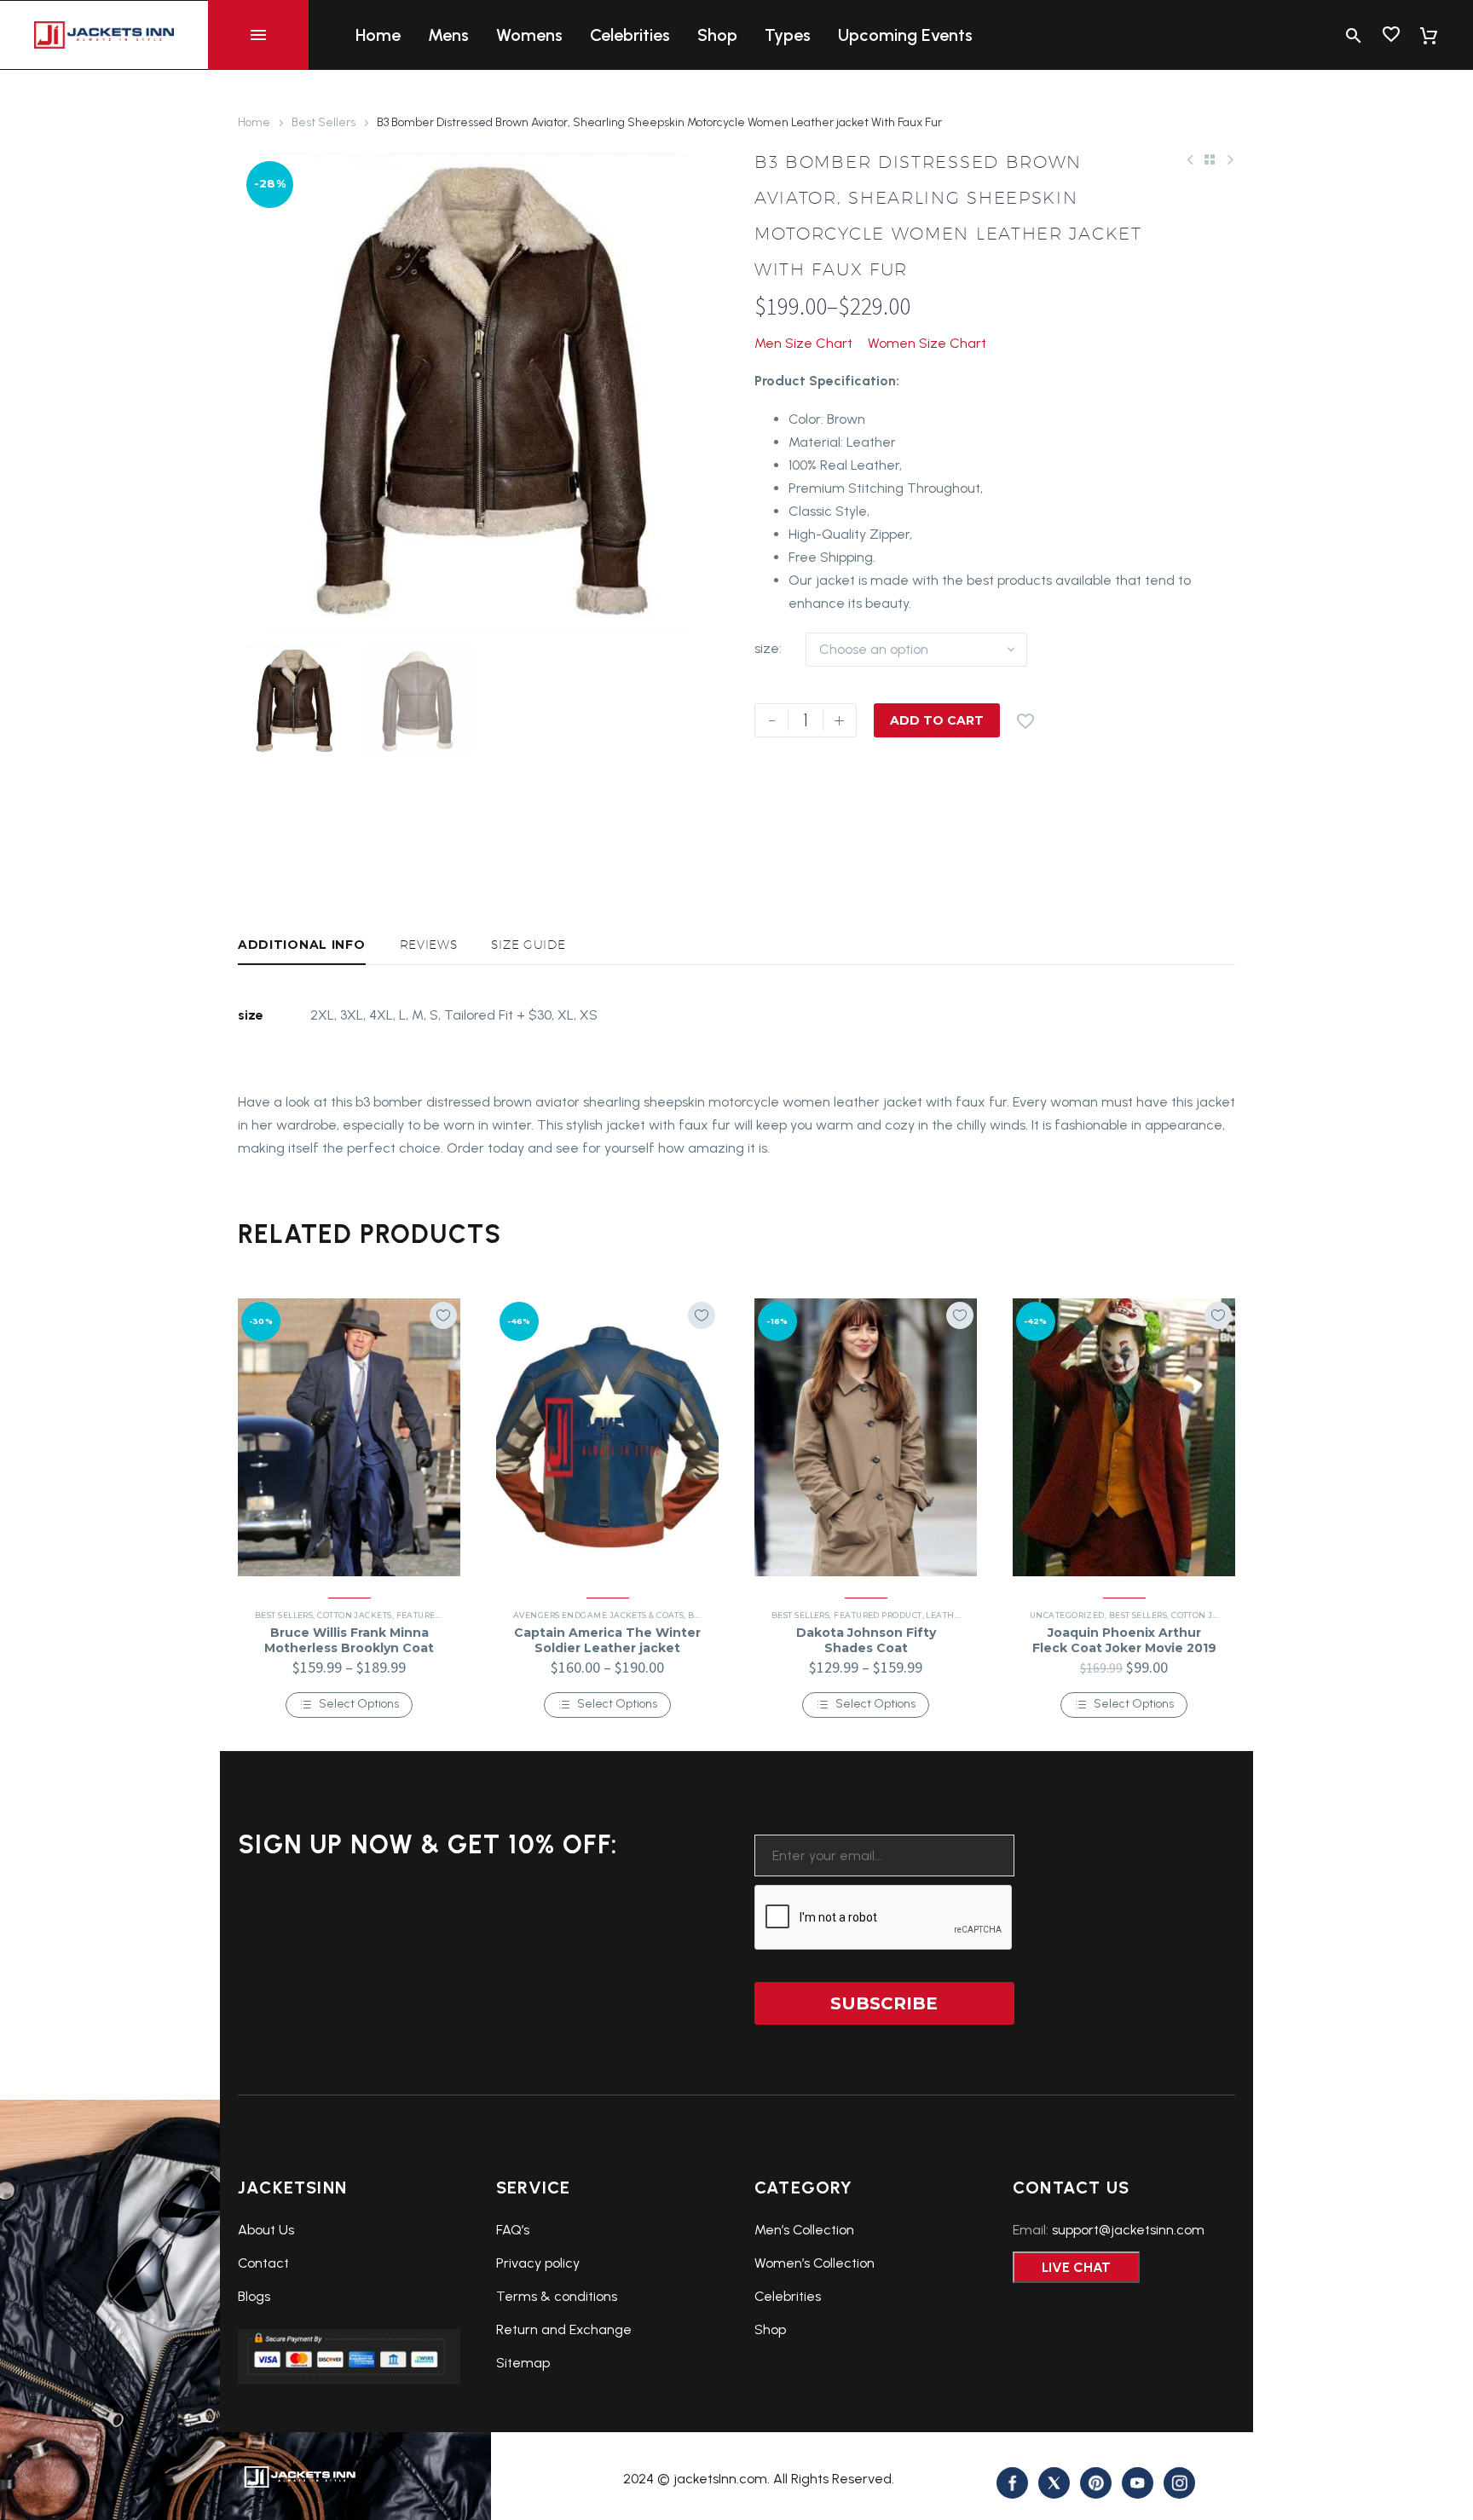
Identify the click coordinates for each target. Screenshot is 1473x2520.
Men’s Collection (804, 2230)
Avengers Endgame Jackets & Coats (598, 1615)
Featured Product (440, 1615)
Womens (529, 35)
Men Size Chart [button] (803, 343)
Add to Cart (937, 720)
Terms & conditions (557, 2296)
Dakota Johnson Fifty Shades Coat (866, 1640)
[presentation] (259, 393)
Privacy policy (538, 2263)
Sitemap (523, 2363)
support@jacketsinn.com (1128, 2230)
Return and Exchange (564, 2329)
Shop (717, 35)
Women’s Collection (814, 2263)
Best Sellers (323, 122)
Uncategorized (1067, 1615)
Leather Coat (958, 1615)
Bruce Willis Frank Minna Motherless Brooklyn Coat (349, 1640)
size (767, 648)
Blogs (254, 2296)
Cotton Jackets (354, 1615)
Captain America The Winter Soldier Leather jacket (607, 1640)
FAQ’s (513, 2230)
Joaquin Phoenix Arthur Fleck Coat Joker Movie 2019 (1124, 1640)
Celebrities (630, 35)
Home (378, 35)
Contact (263, 2263)
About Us (266, 2230)
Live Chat (1076, 2267)
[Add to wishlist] (443, 1315)
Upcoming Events (905, 35)
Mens (448, 35)
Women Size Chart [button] (927, 343)
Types (788, 35)
